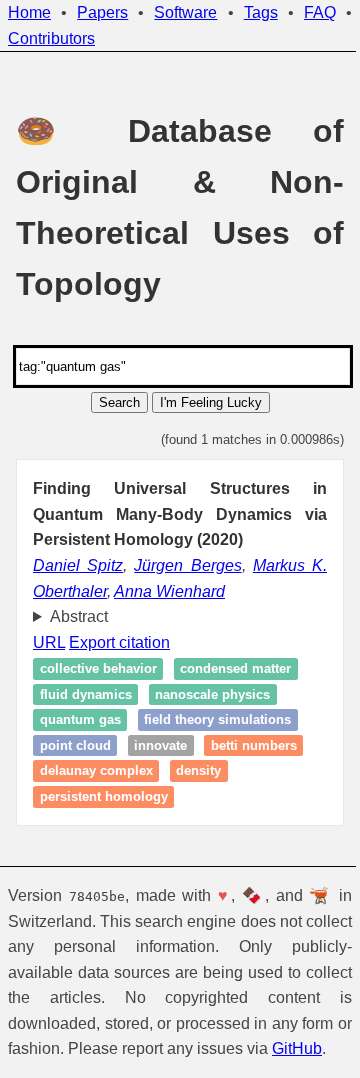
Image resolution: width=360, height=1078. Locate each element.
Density (198, 771)
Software (185, 12)
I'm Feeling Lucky (211, 402)
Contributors (51, 38)
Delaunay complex (96, 771)
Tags (261, 12)
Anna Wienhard (169, 591)
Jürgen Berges (187, 565)
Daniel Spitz (78, 565)
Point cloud (75, 745)
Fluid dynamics (86, 694)
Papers (102, 12)
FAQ (320, 12)
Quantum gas (80, 720)
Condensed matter (235, 668)
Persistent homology (104, 796)
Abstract (79, 616)
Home (29, 12)
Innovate (160, 745)
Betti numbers (254, 745)
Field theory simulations (217, 720)
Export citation (119, 642)
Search (119, 402)
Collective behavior (98, 668)
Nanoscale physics (212, 694)
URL (49, 642)
